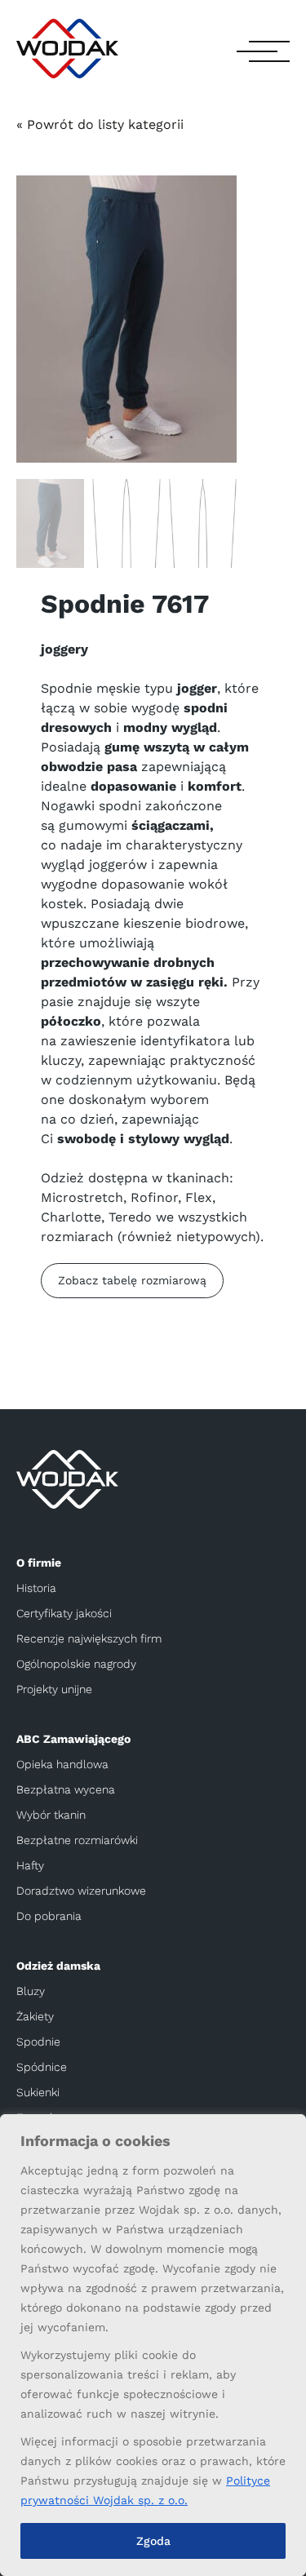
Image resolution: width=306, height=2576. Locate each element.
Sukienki (38, 2092)
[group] (126, 319)
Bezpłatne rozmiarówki (77, 1840)
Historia (36, 1588)
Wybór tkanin (51, 1815)
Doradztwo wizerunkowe (81, 1891)
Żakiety (35, 2016)
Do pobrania (49, 1916)
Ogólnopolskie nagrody (76, 1664)
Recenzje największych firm (89, 1638)
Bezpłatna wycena (66, 1789)
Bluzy (31, 1991)
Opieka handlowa (62, 1764)
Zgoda (153, 2541)
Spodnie (38, 2042)
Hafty (30, 1865)
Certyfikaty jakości (64, 1613)
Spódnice (42, 2067)
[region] (153, 2345)
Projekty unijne (54, 1689)
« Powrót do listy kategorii (100, 124)
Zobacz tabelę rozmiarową (132, 1280)
